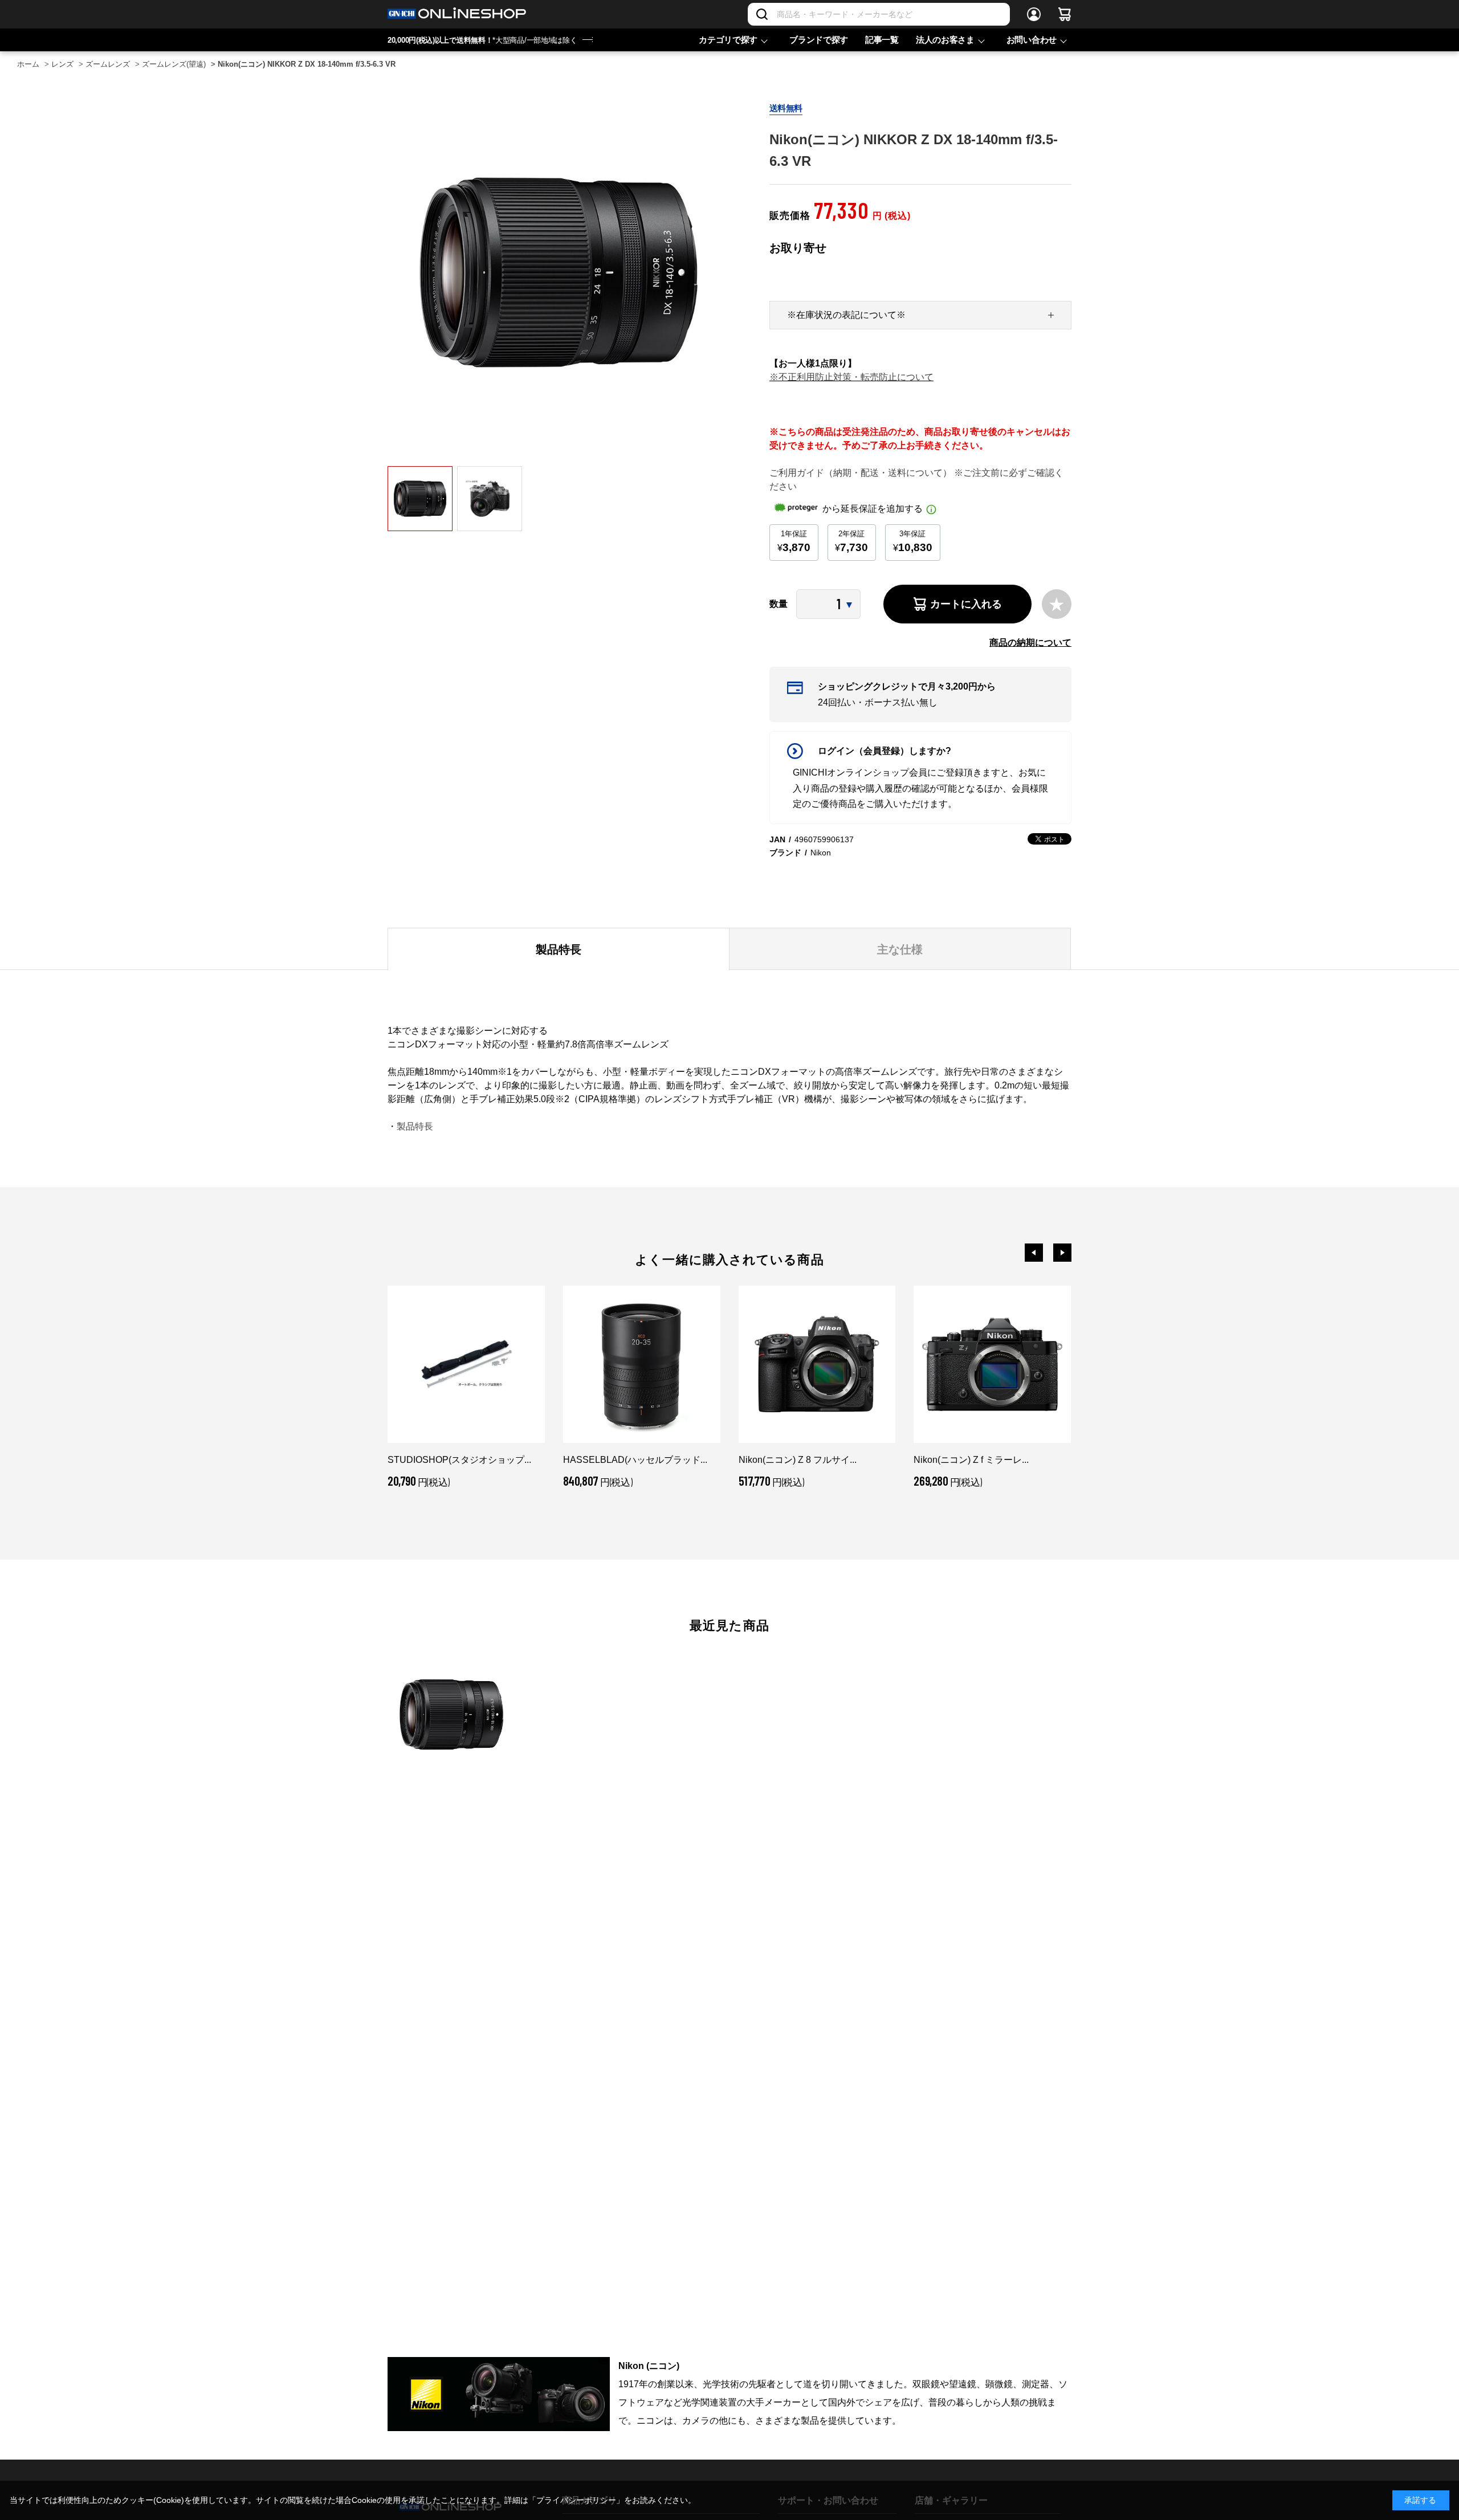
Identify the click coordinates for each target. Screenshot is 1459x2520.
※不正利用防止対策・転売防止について (851, 377)
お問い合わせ (1032, 40)
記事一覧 (882, 40)
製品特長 (415, 1126)
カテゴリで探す (728, 40)
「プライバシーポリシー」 (576, 2500)
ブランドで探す (819, 40)
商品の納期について (1030, 643)
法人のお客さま (945, 40)
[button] (1034, 1253)
